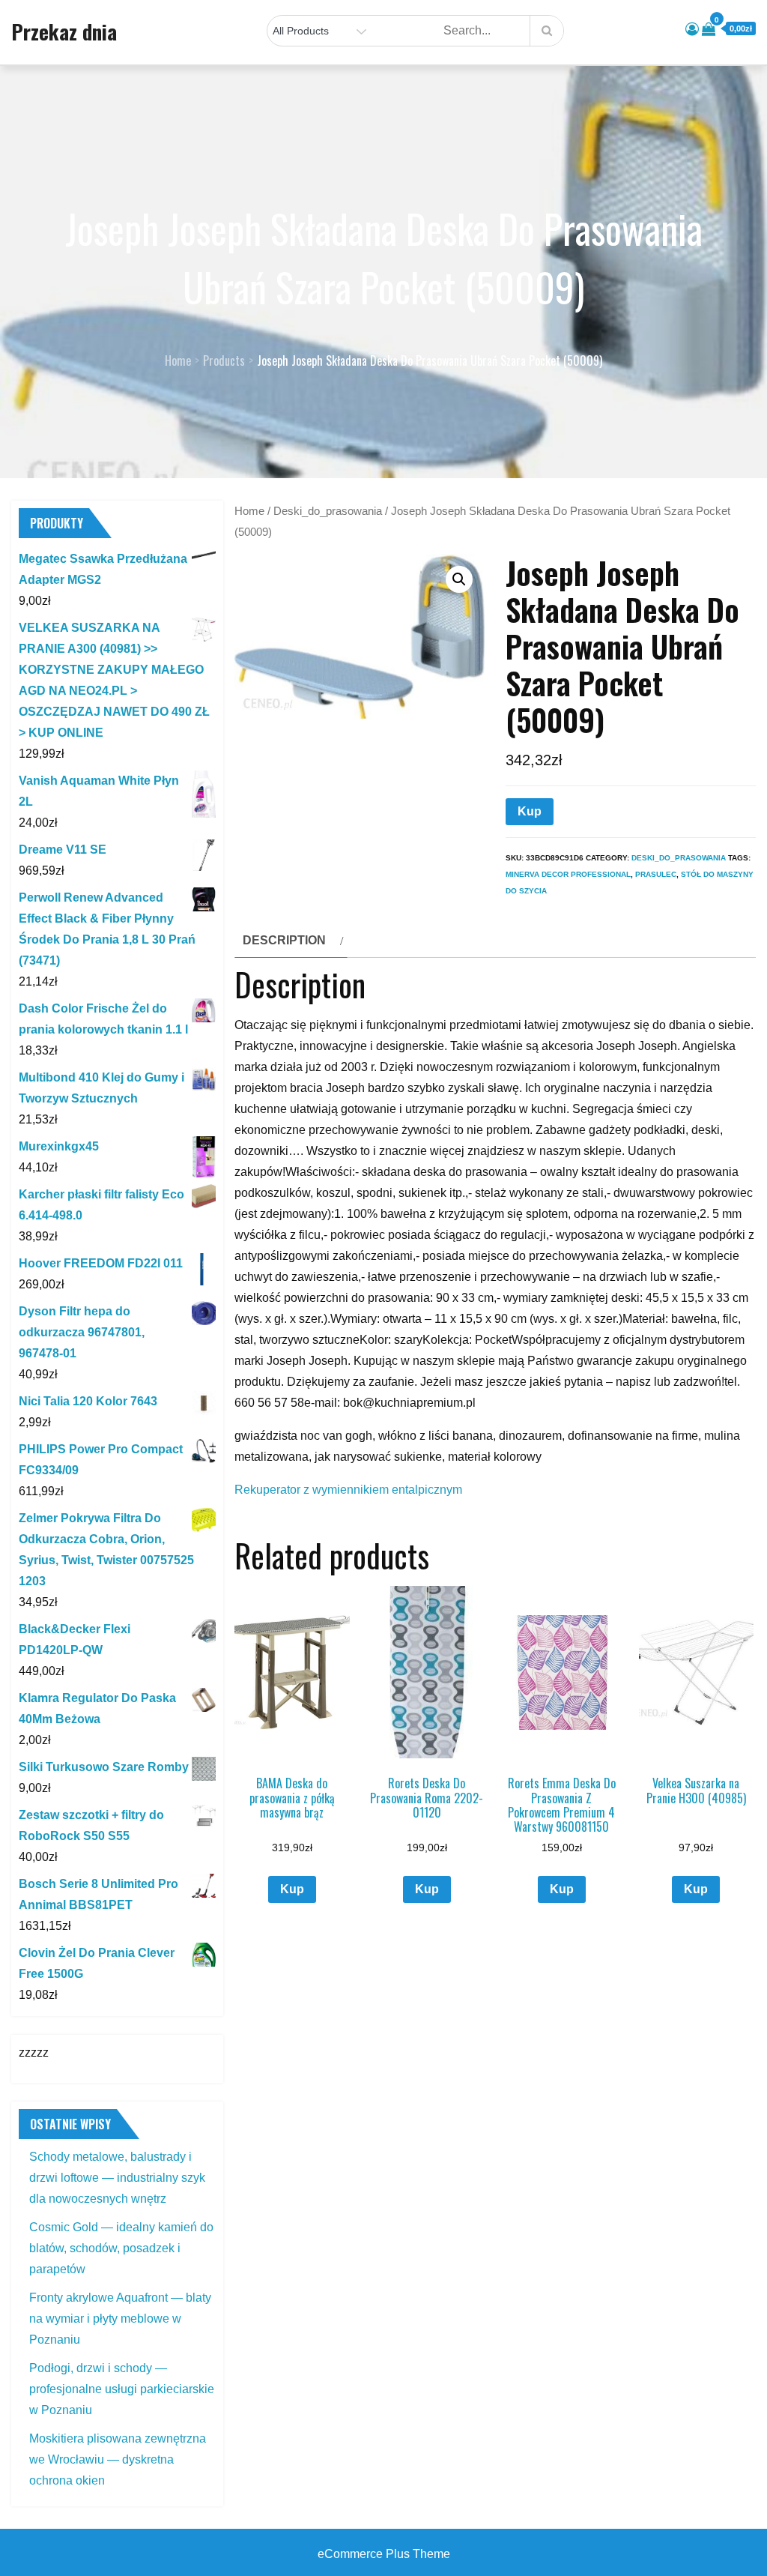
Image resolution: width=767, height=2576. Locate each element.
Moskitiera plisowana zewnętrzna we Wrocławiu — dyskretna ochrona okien (118, 2459)
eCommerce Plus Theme (384, 2554)
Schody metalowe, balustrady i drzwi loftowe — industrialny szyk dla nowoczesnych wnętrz (117, 2178)
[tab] (291, 941)
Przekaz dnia (64, 31)
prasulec (656, 874)
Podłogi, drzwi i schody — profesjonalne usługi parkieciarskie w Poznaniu (122, 2389)
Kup (530, 811)
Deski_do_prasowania (328, 511)
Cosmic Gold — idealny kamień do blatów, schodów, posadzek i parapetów (121, 2248)
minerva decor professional (568, 874)
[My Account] (692, 29)
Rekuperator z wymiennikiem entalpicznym (348, 1490)
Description (284, 940)
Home (249, 511)
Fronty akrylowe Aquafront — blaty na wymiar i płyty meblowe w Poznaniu (120, 2319)
